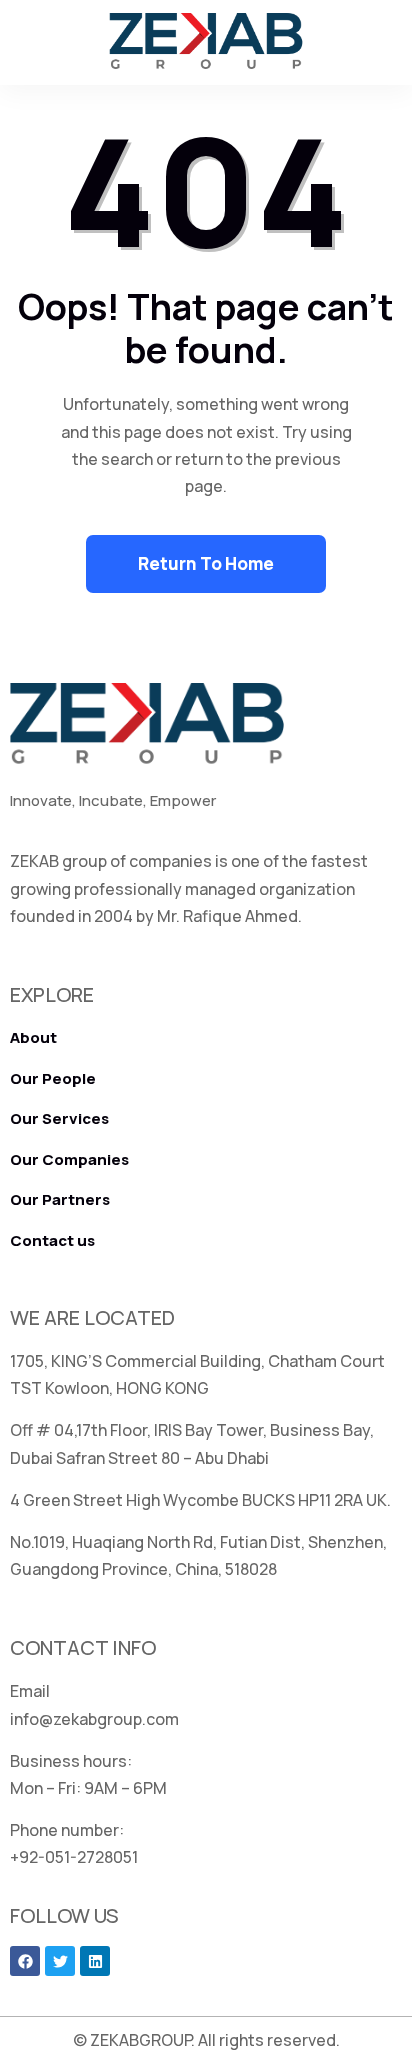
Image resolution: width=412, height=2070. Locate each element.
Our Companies (69, 1159)
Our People (53, 1078)
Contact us (52, 1240)
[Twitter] (60, 1961)
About (33, 1037)
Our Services (59, 1118)
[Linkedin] (95, 1961)
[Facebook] (25, 1961)
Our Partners (60, 1199)
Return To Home (206, 563)
